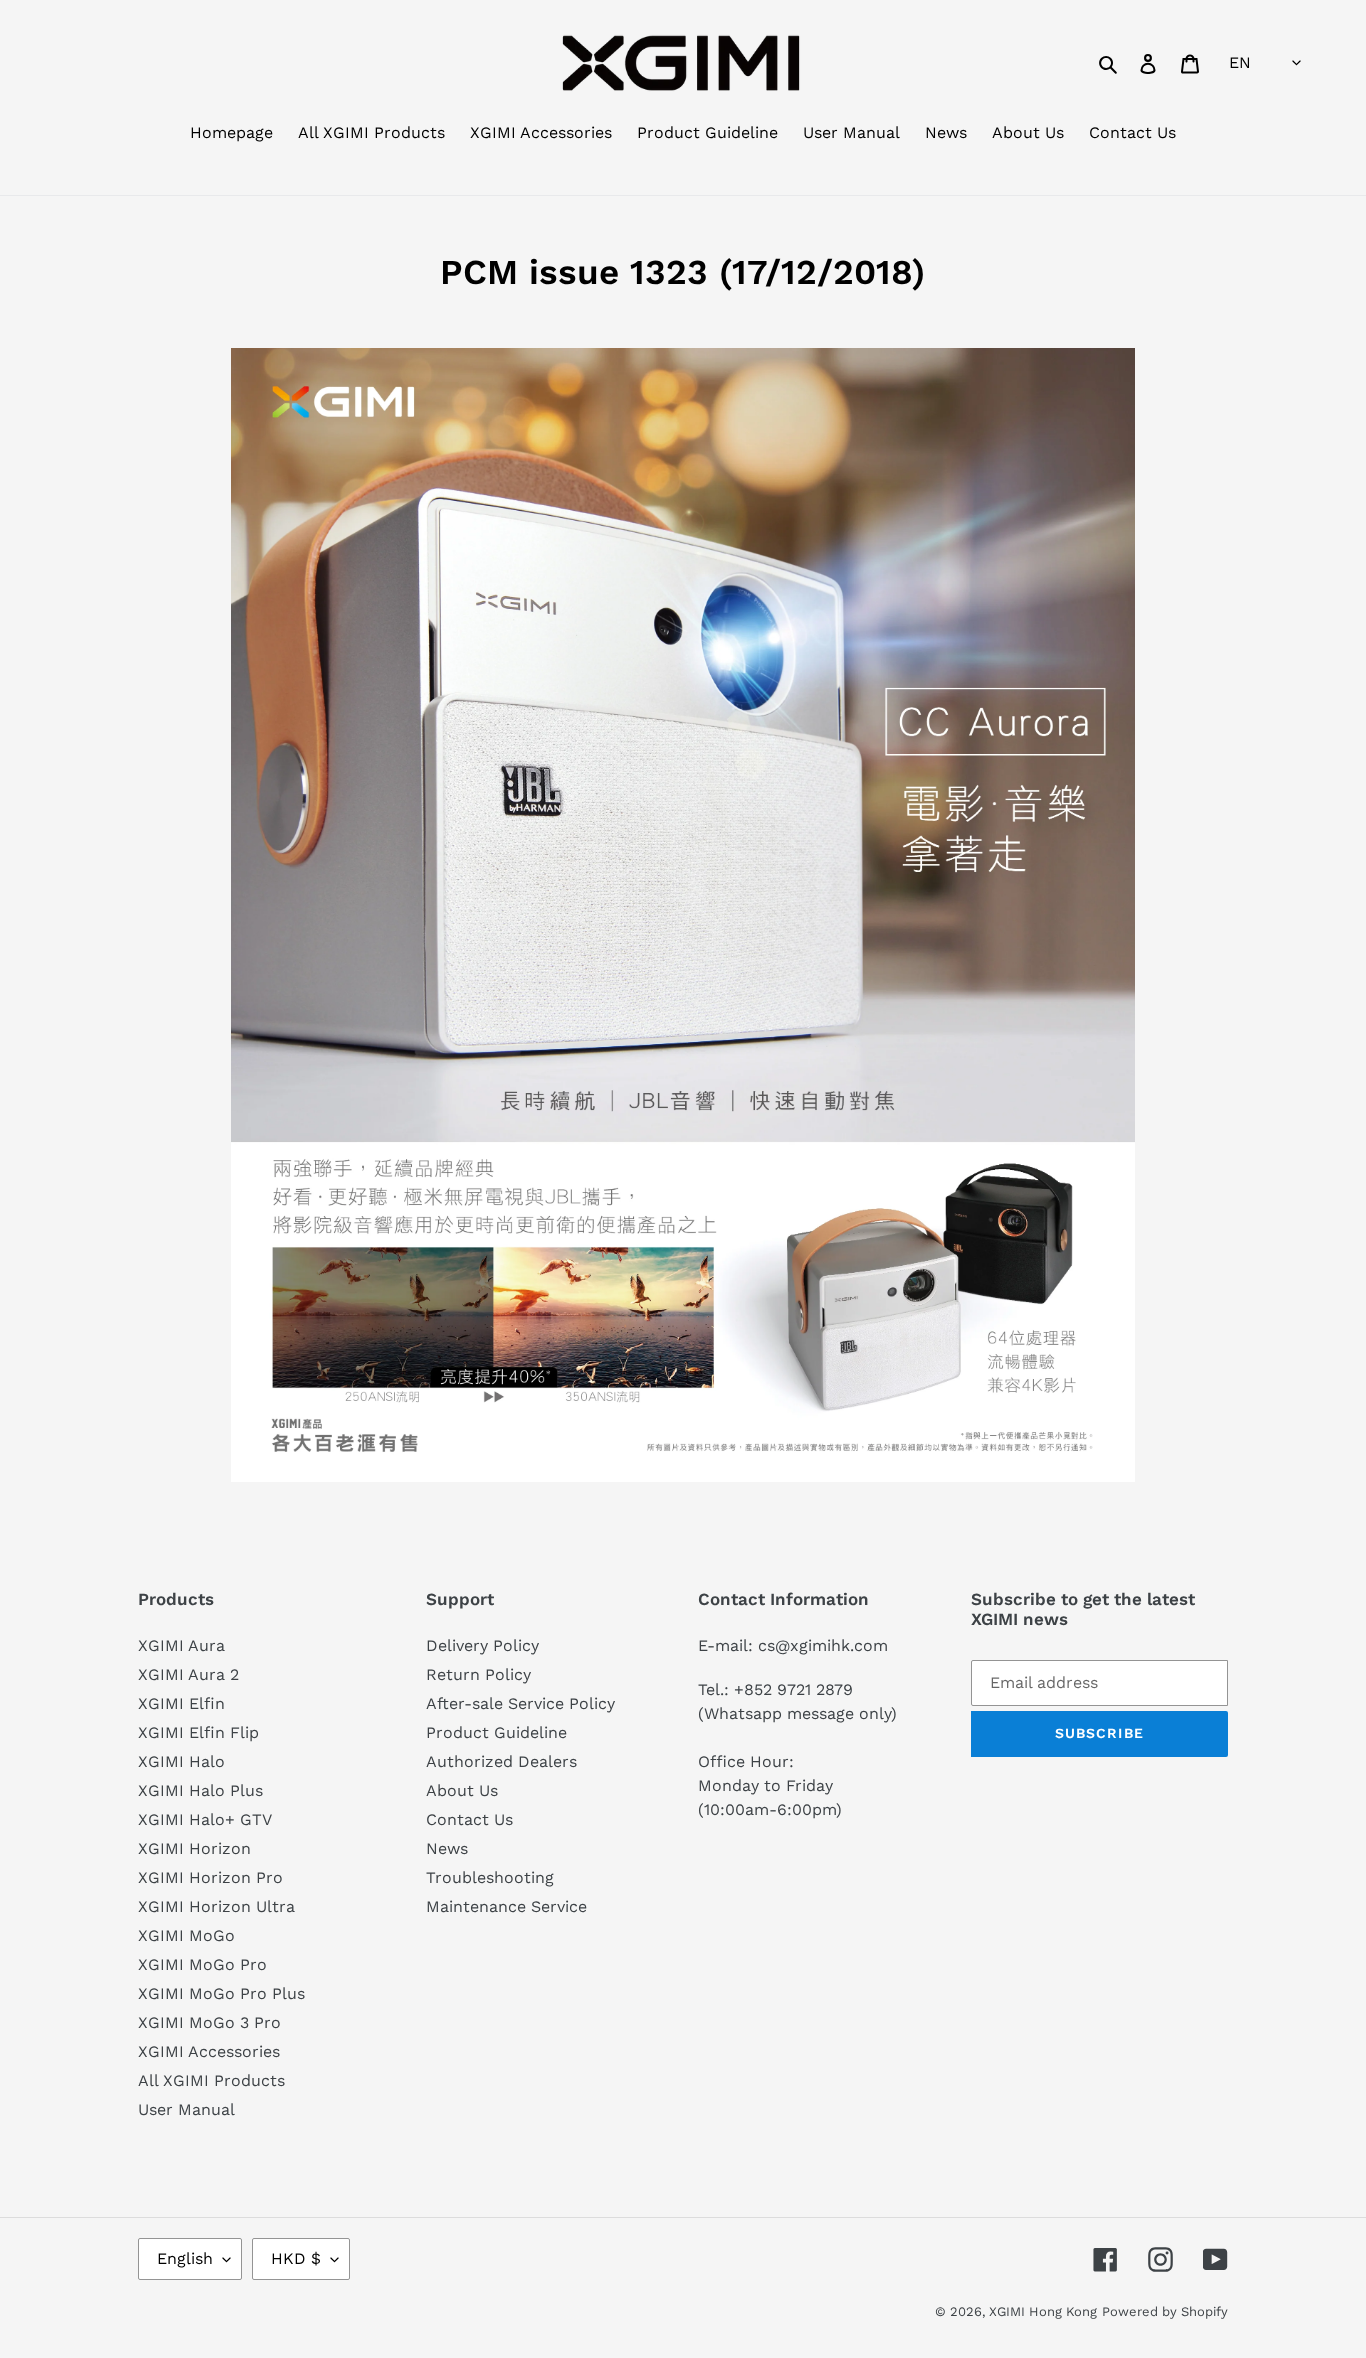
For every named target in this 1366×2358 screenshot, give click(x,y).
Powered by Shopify (1165, 2311)
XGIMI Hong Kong (1043, 2311)
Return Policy (478, 1674)
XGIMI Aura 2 (188, 1674)
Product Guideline (496, 1732)
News (447, 1848)
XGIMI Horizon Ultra (216, 1906)
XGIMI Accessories (209, 2051)
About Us (462, 1790)
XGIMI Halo (181, 1761)
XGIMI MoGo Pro (202, 1964)
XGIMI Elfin (181, 1703)
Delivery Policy (482, 1645)
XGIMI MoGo (186, 1935)
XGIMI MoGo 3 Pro (209, 2022)
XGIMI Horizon (194, 1848)
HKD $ (296, 2258)
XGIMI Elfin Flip (198, 1732)
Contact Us (469, 1819)
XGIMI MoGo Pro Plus (221, 1993)
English (185, 2258)
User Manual (186, 2109)
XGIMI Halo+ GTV (205, 1819)
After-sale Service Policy (520, 1703)
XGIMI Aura (181, 1645)
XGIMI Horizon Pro (210, 1877)
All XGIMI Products (211, 2080)
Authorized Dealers (501, 1761)
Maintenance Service (506, 1906)
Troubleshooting (490, 1877)
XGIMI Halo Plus (200, 1790)
